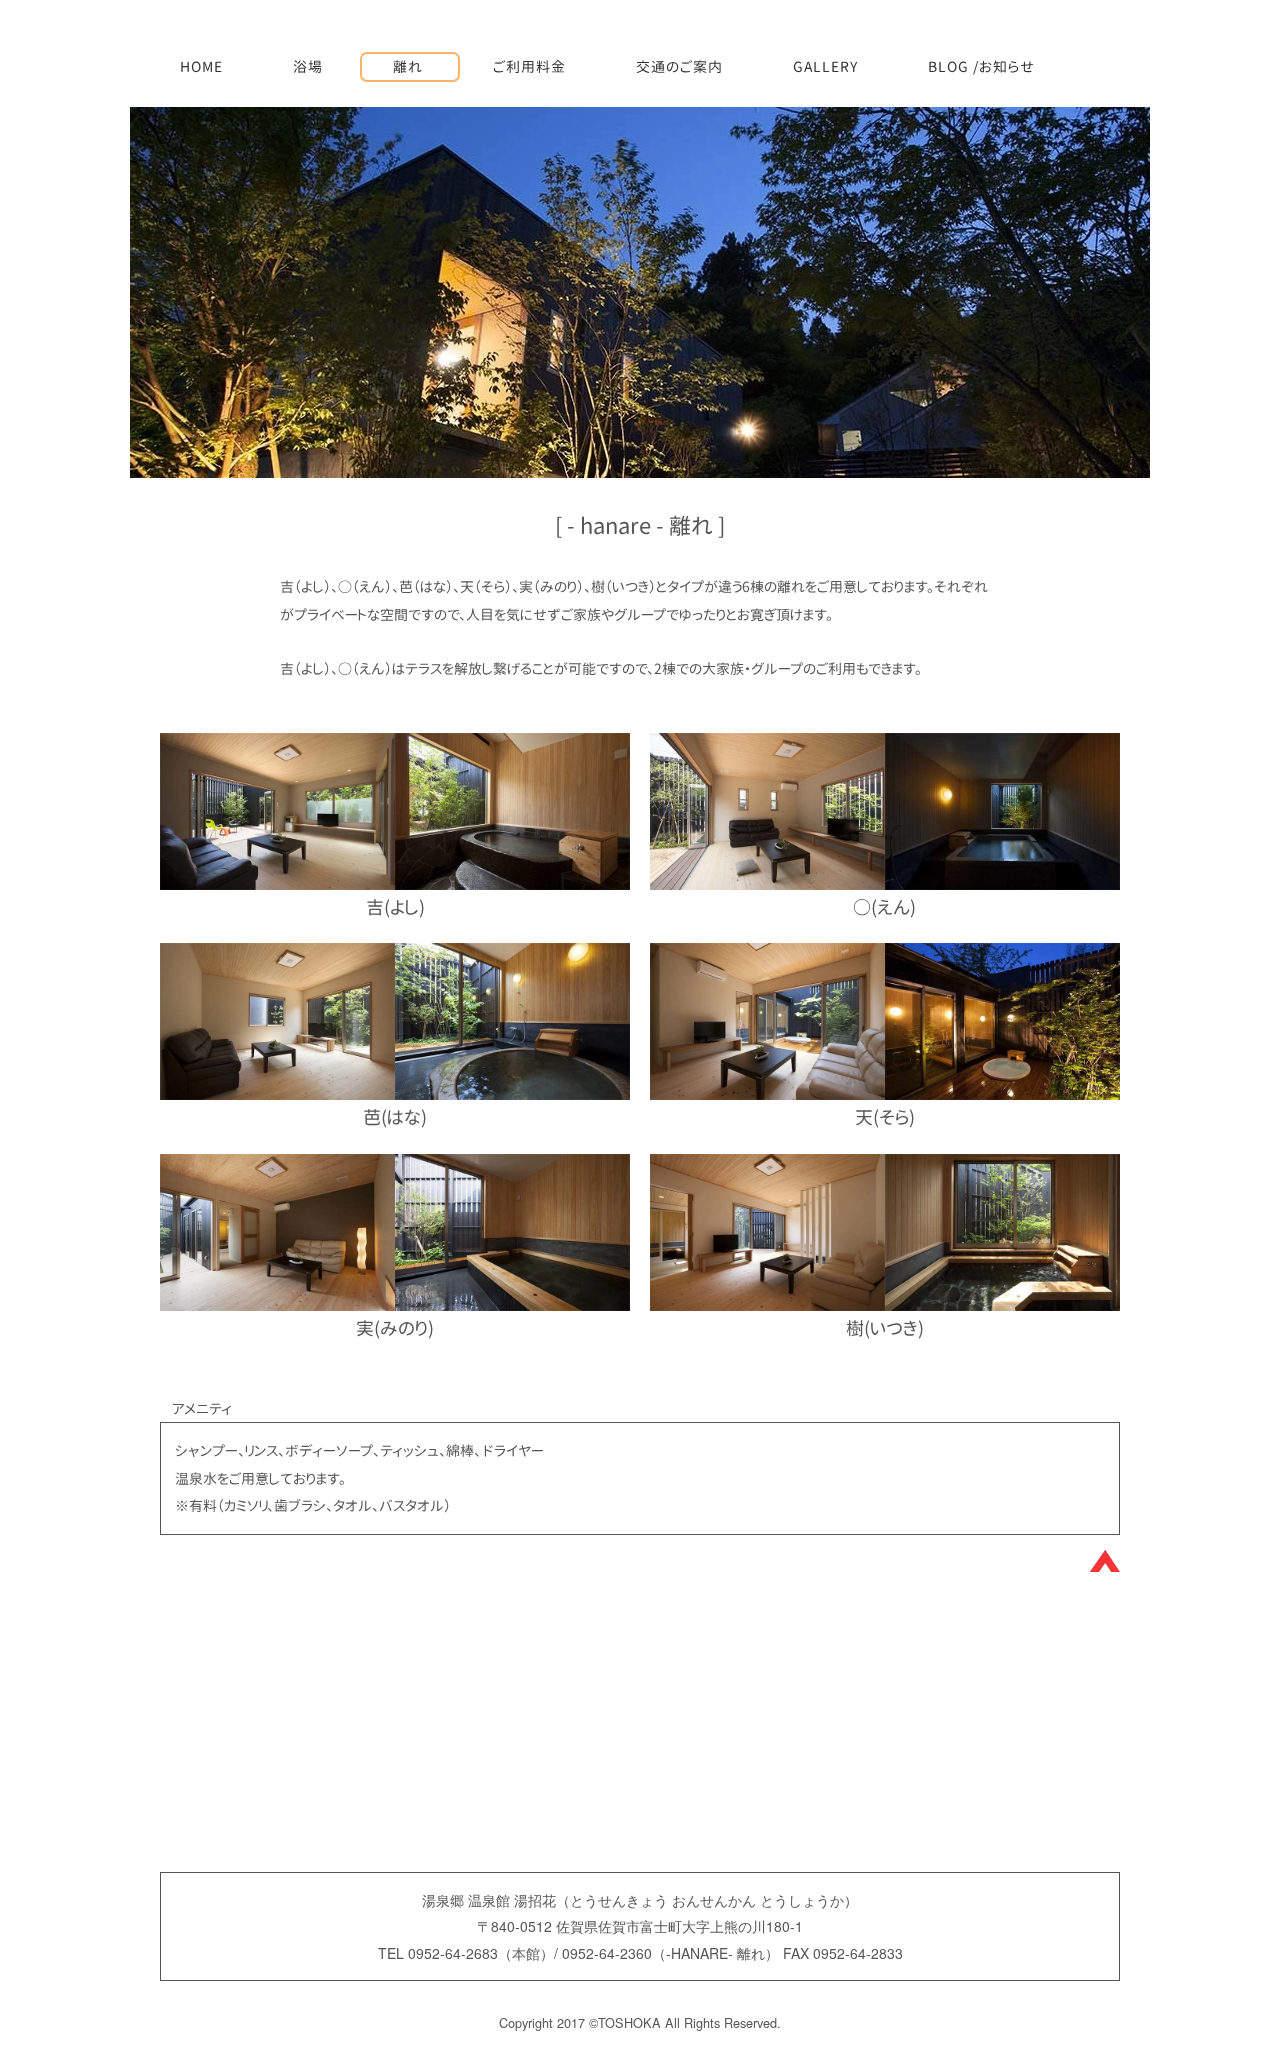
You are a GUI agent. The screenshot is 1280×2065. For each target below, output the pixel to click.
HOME (201, 66)
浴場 (308, 66)
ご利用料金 (529, 66)
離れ (408, 66)
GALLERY (825, 66)
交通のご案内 (679, 66)
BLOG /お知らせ (981, 66)
